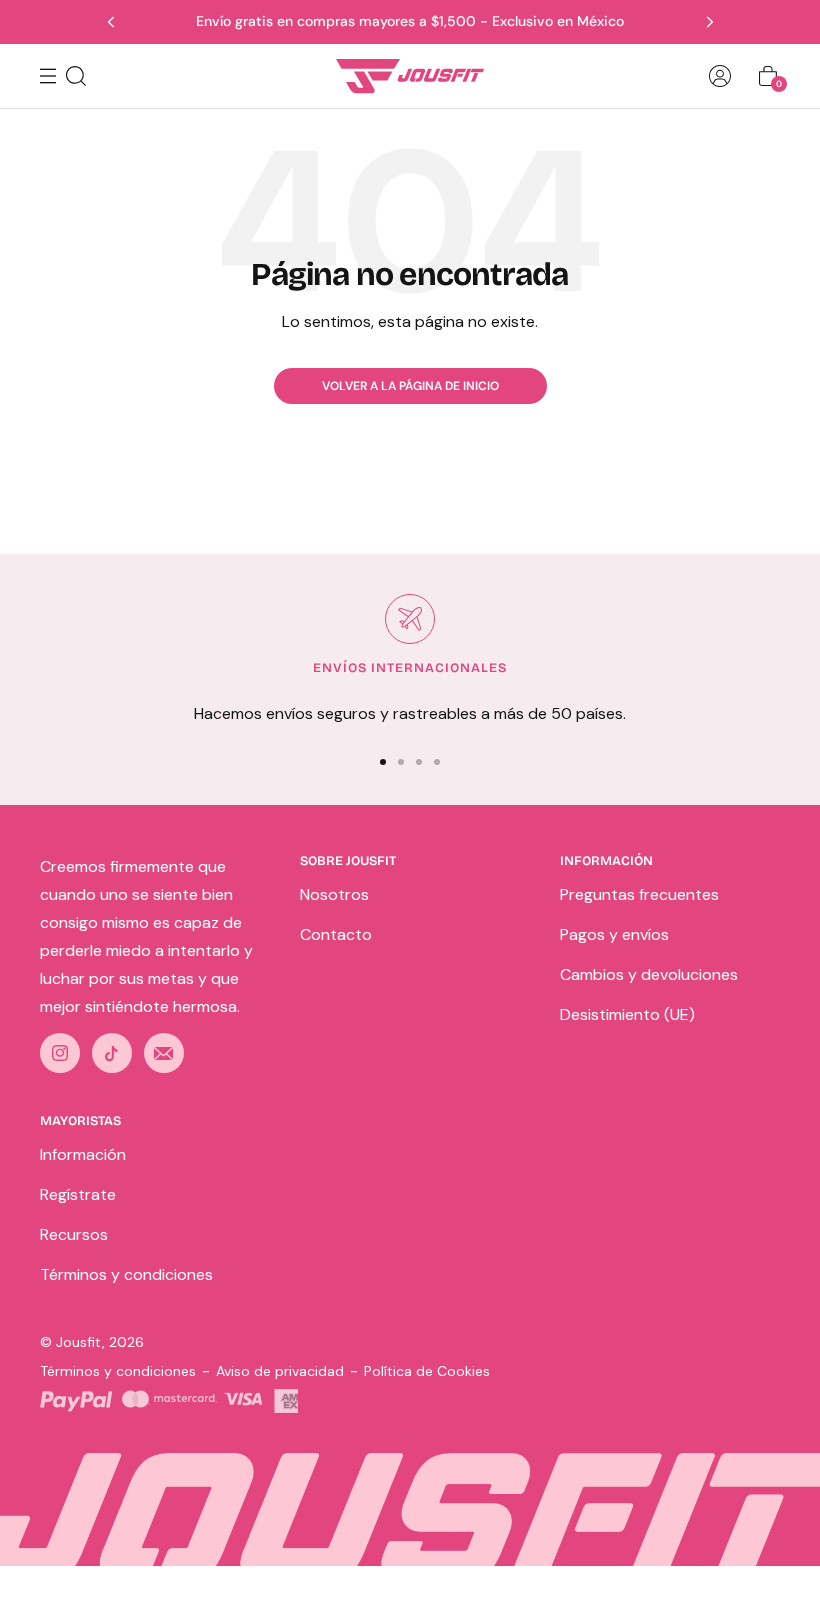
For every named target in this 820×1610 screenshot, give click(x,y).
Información (83, 1154)
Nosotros (334, 894)
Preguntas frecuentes (639, 894)
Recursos (74, 1234)
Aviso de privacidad (280, 1371)
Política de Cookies (427, 1371)
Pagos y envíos (614, 934)
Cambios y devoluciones (649, 974)
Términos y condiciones (126, 1274)
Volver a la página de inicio (410, 386)
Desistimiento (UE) (627, 1014)
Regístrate (78, 1194)
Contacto (336, 934)
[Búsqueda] (76, 76)
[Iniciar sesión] (720, 76)
